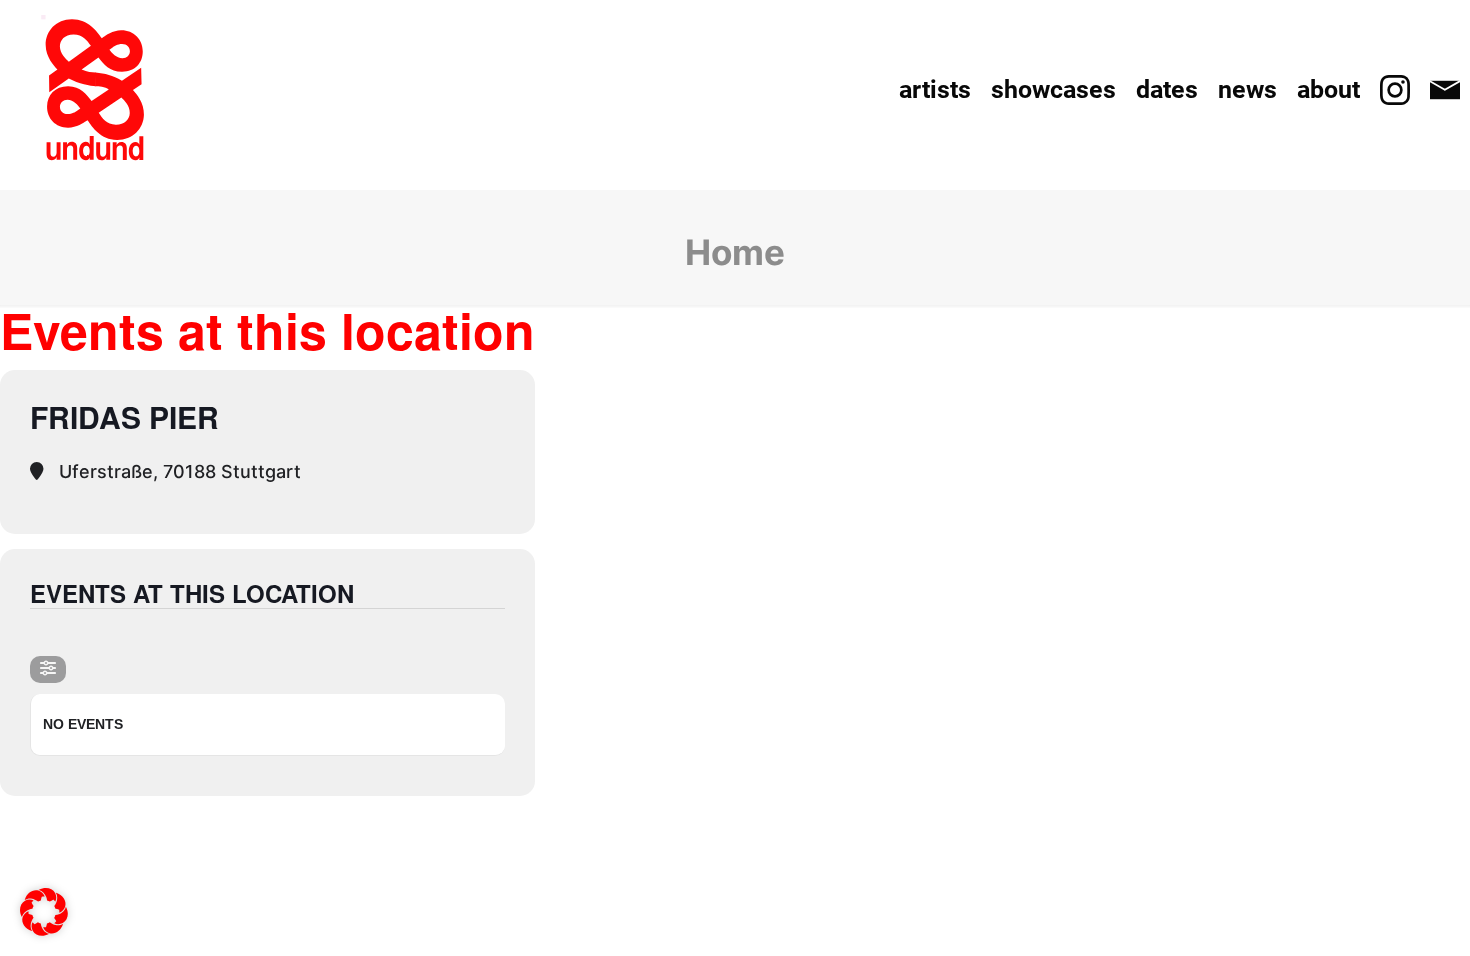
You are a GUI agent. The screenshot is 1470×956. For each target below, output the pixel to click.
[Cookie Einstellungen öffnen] (44, 923)
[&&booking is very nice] (95, 90)
